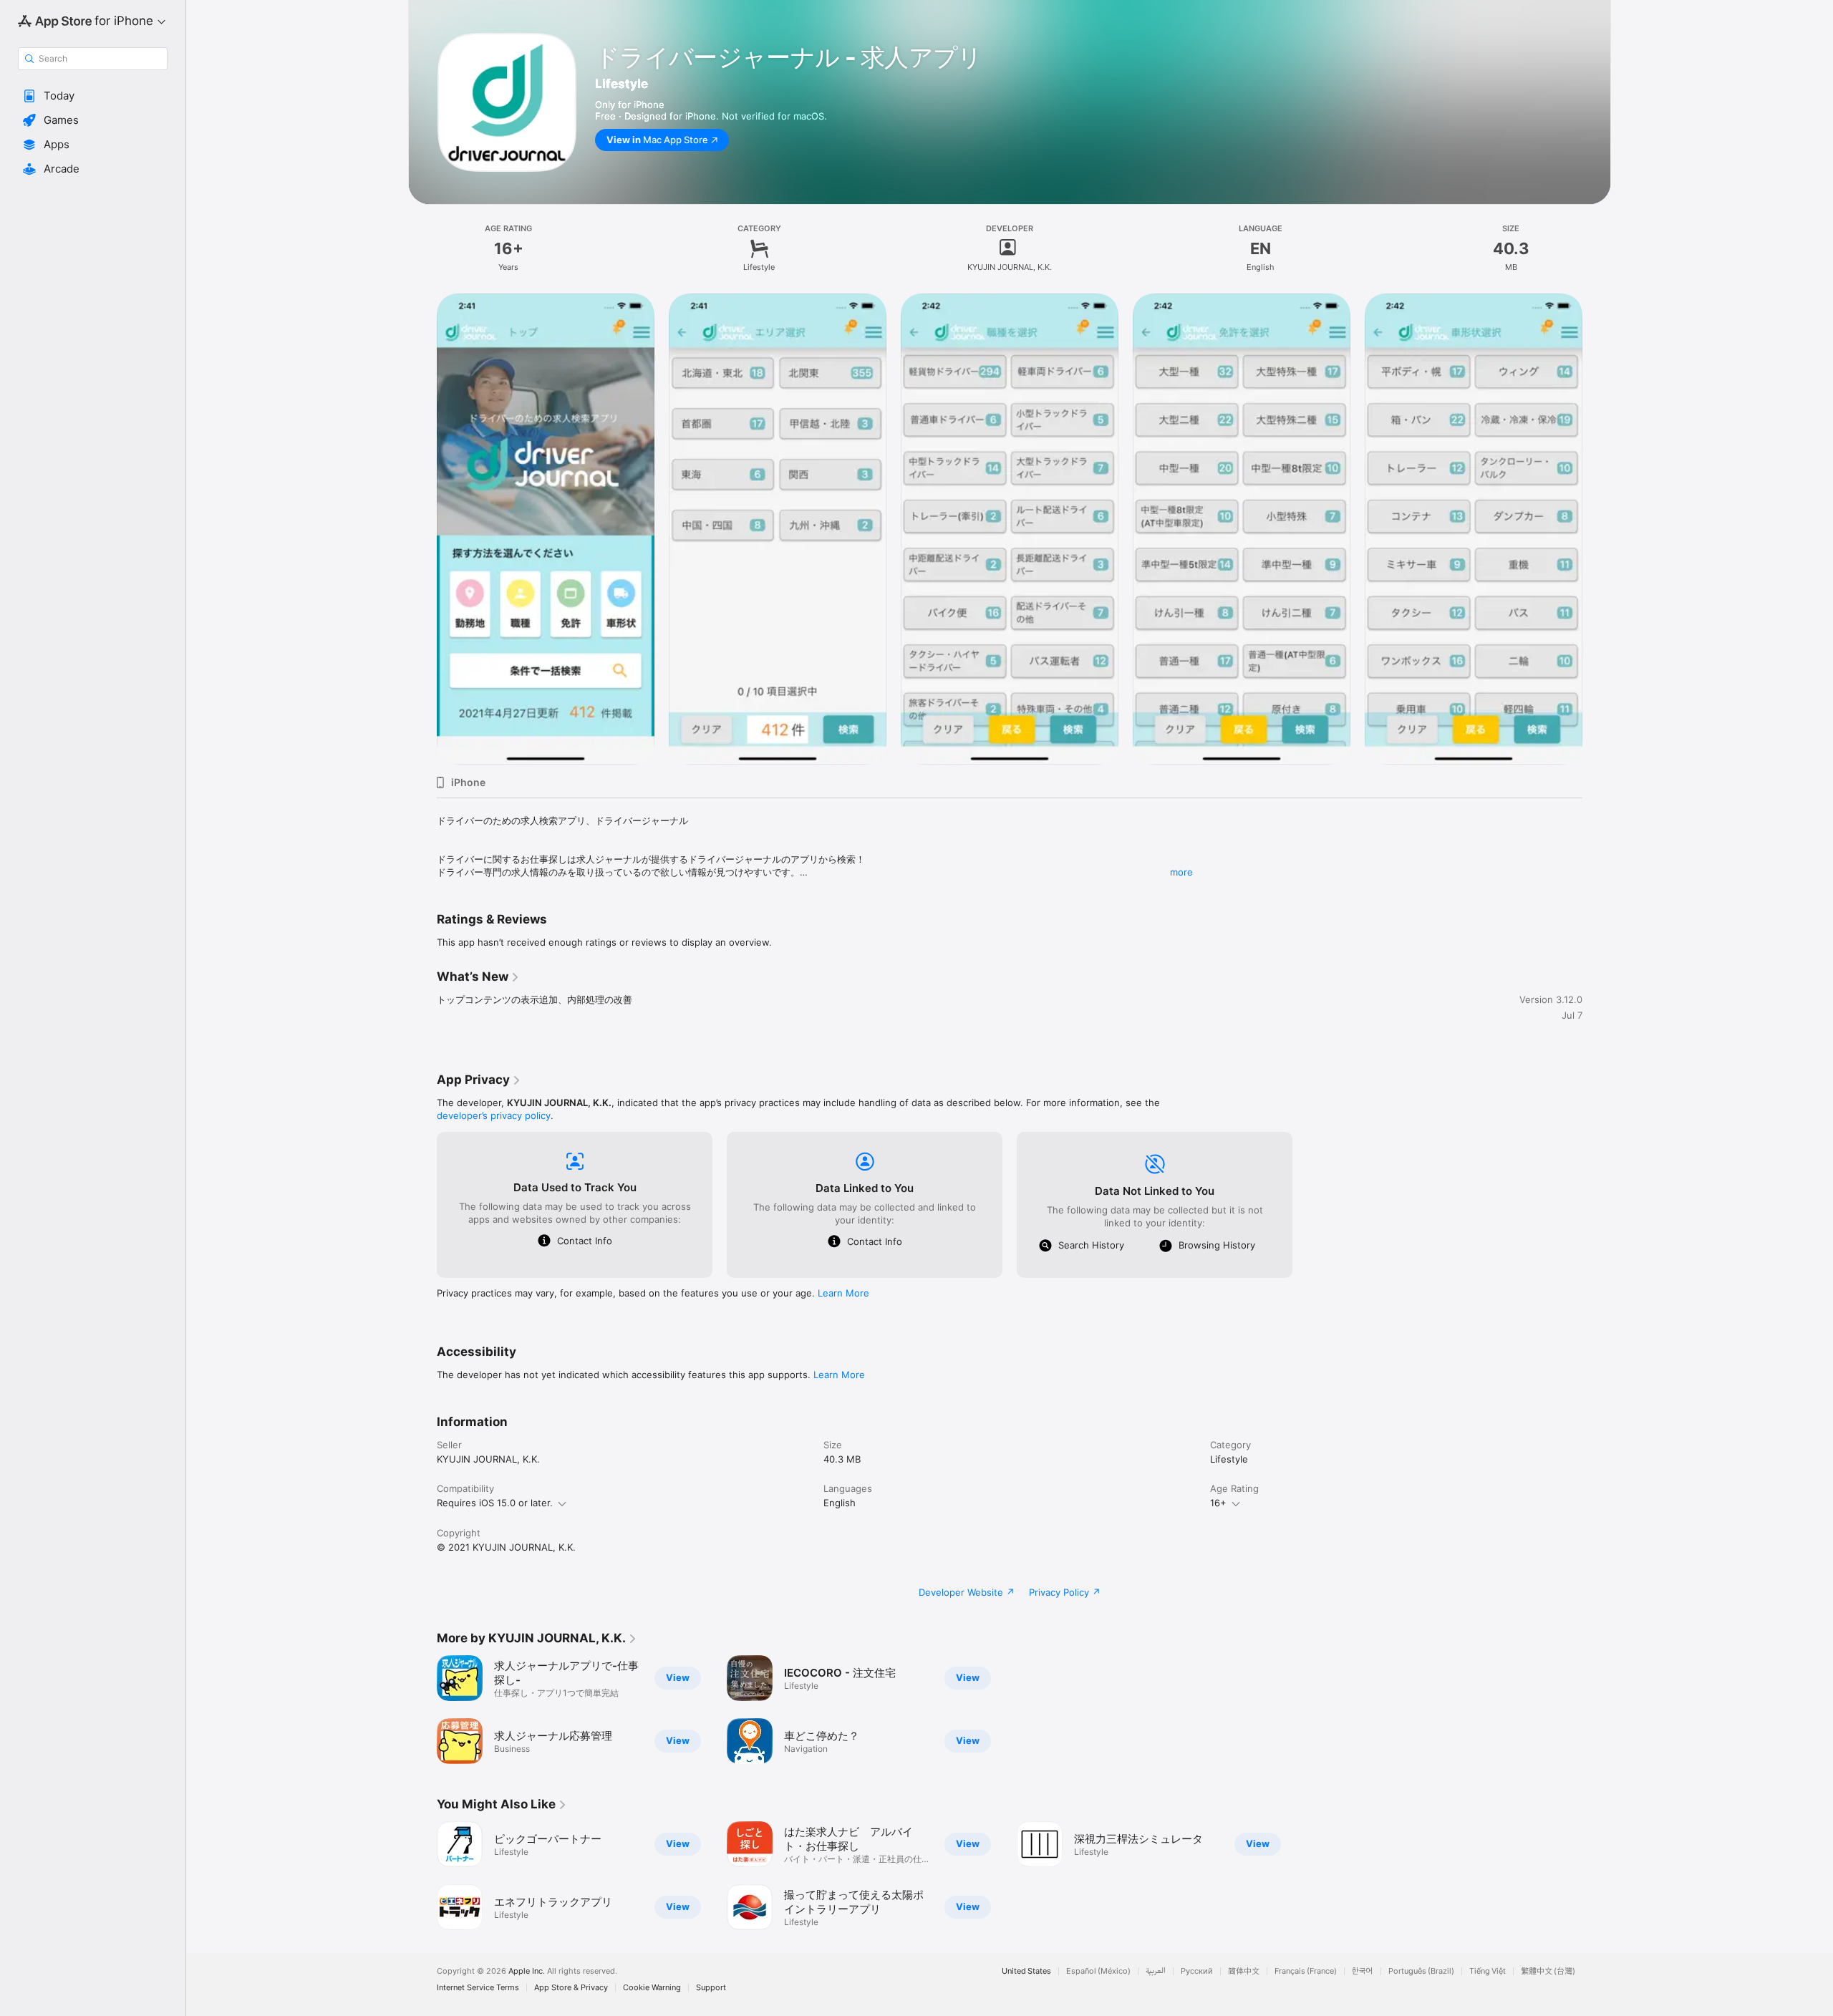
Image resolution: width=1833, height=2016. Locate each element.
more (1181, 872)
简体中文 (1244, 1971)
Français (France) (1306, 1971)
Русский (1197, 1971)
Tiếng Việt (1488, 1971)
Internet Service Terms (478, 1988)
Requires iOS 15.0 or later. (495, 1503)
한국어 (1363, 1971)
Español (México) (1098, 1971)
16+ (1218, 1503)
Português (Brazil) (1421, 1971)
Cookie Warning (652, 1988)
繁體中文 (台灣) (1548, 1971)
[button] (93, 96)
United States (1026, 1971)
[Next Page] (1597, 529)
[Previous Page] (422, 529)
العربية (1156, 1971)
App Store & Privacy (571, 1988)
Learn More (843, 1293)
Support (711, 1988)
